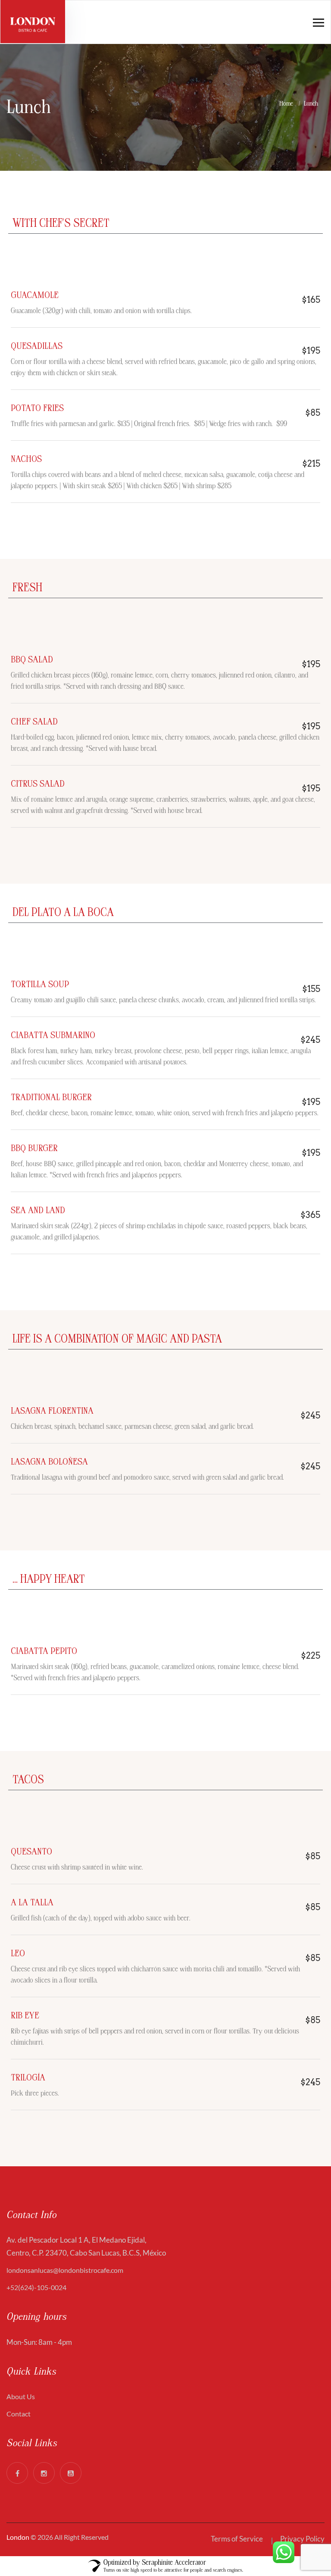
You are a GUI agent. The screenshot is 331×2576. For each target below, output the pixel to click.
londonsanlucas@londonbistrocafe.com (65, 2270)
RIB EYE (25, 2016)
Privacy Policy (302, 2539)
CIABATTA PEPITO (44, 1651)
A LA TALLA (32, 1903)
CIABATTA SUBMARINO (53, 1035)
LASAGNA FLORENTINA (52, 1411)
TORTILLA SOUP (40, 984)
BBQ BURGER (34, 1148)
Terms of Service (237, 2539)
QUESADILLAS (37, 346)
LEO (18, 1953)
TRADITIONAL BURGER (51, 1097)
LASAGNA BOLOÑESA (49, 1462)
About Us (21, 2396)
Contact (19, 2414)
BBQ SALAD (32, 660)
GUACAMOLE (35, 295)
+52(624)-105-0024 (36, 2287)
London (18, 2537)
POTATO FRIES (37, 408)
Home (288, 104)
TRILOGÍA (28, 2078)
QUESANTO (31, 1852)
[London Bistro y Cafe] (33, 22)
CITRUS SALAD (38, 784)
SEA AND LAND (38, 1210)
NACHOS (26, 459)
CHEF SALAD (34, 722)
